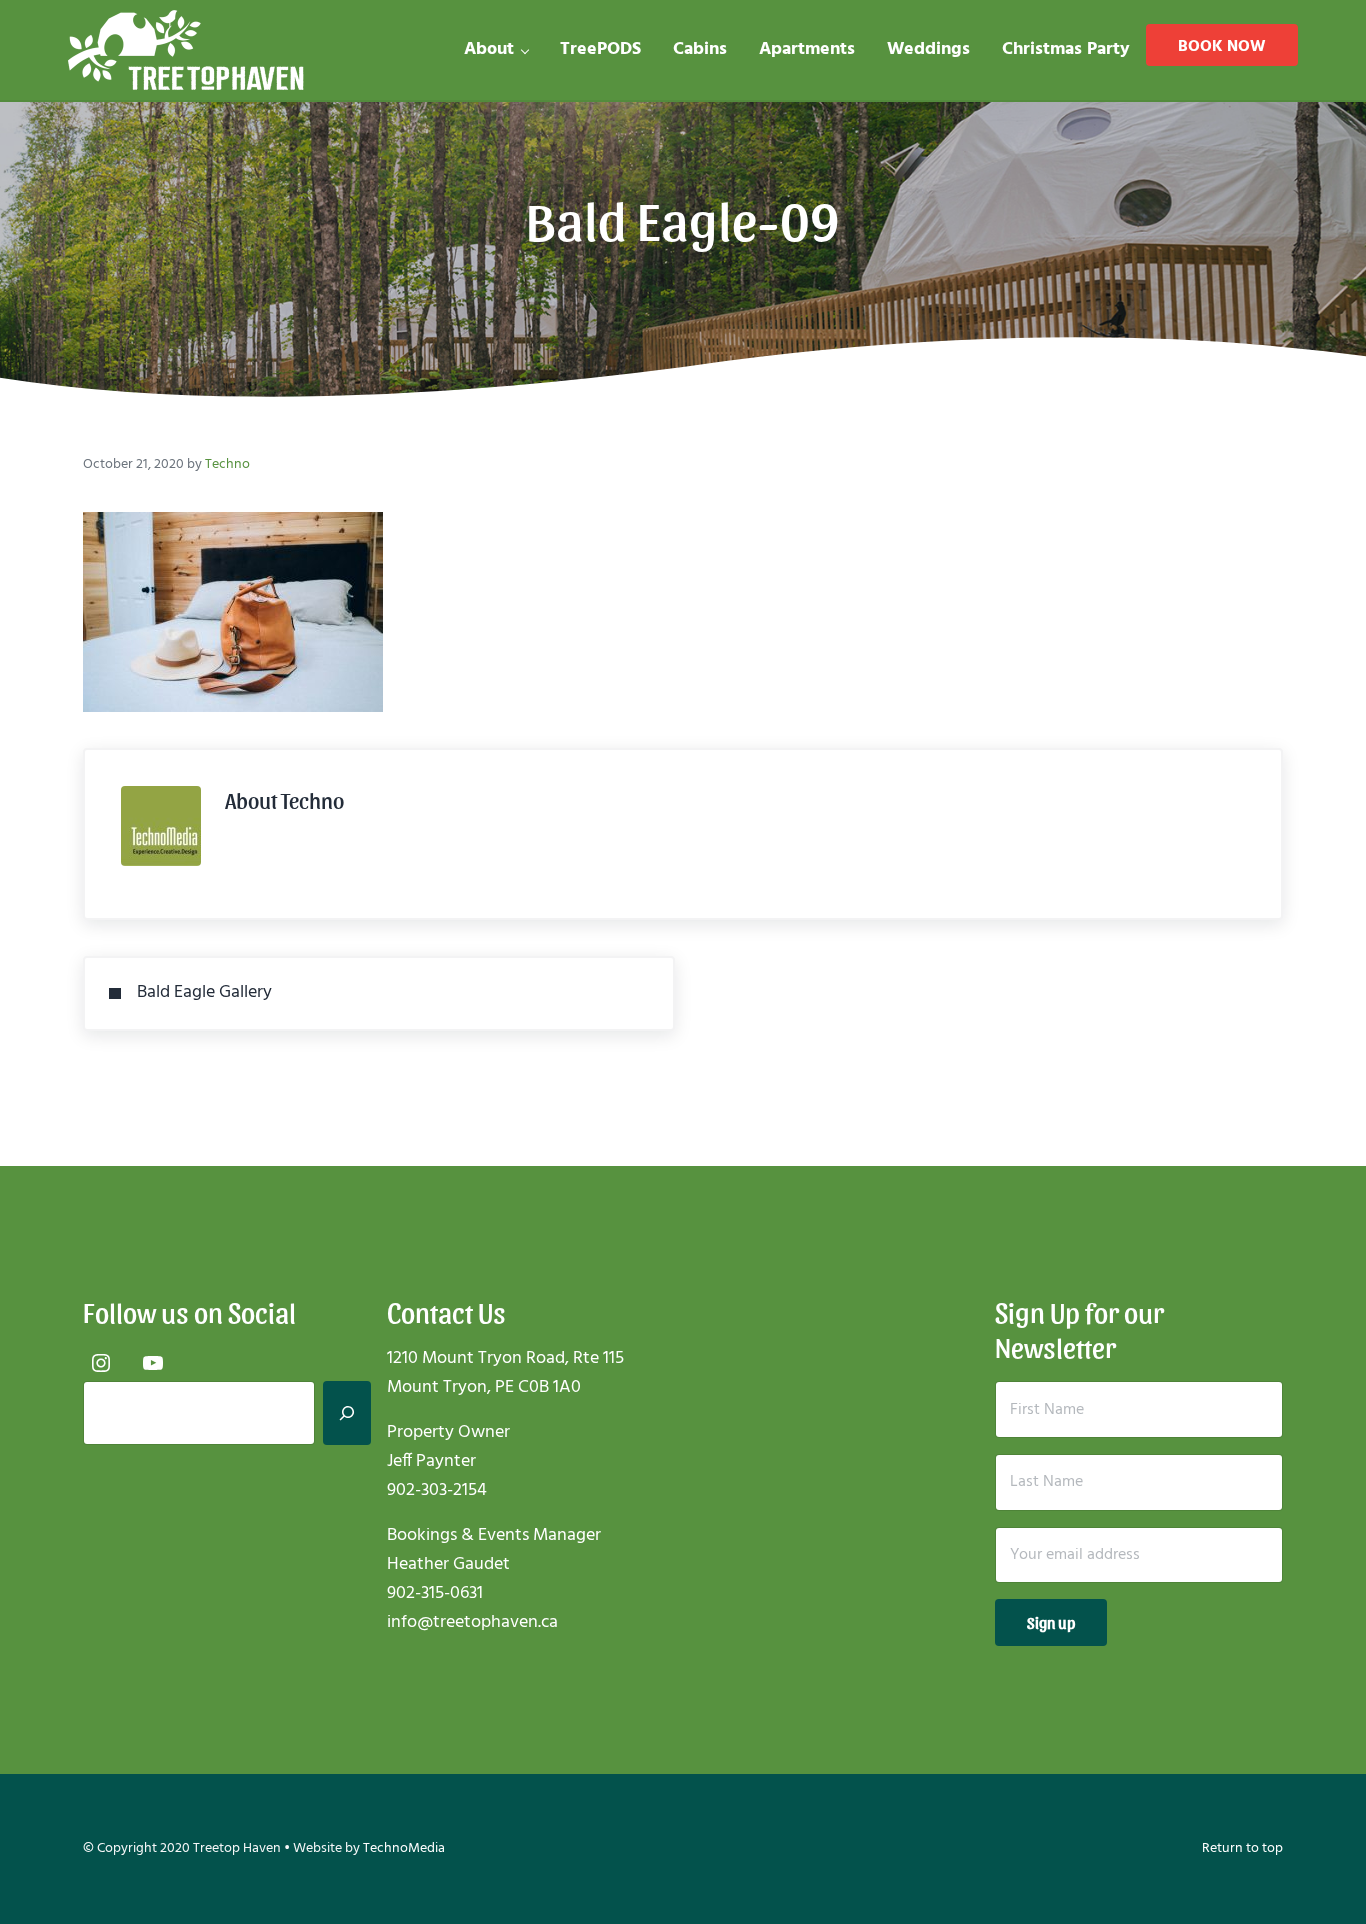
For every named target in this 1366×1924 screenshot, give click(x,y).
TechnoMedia (404, 1848)
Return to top (1242, 1848)
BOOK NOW (1222, 47)
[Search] (347, 1412)
